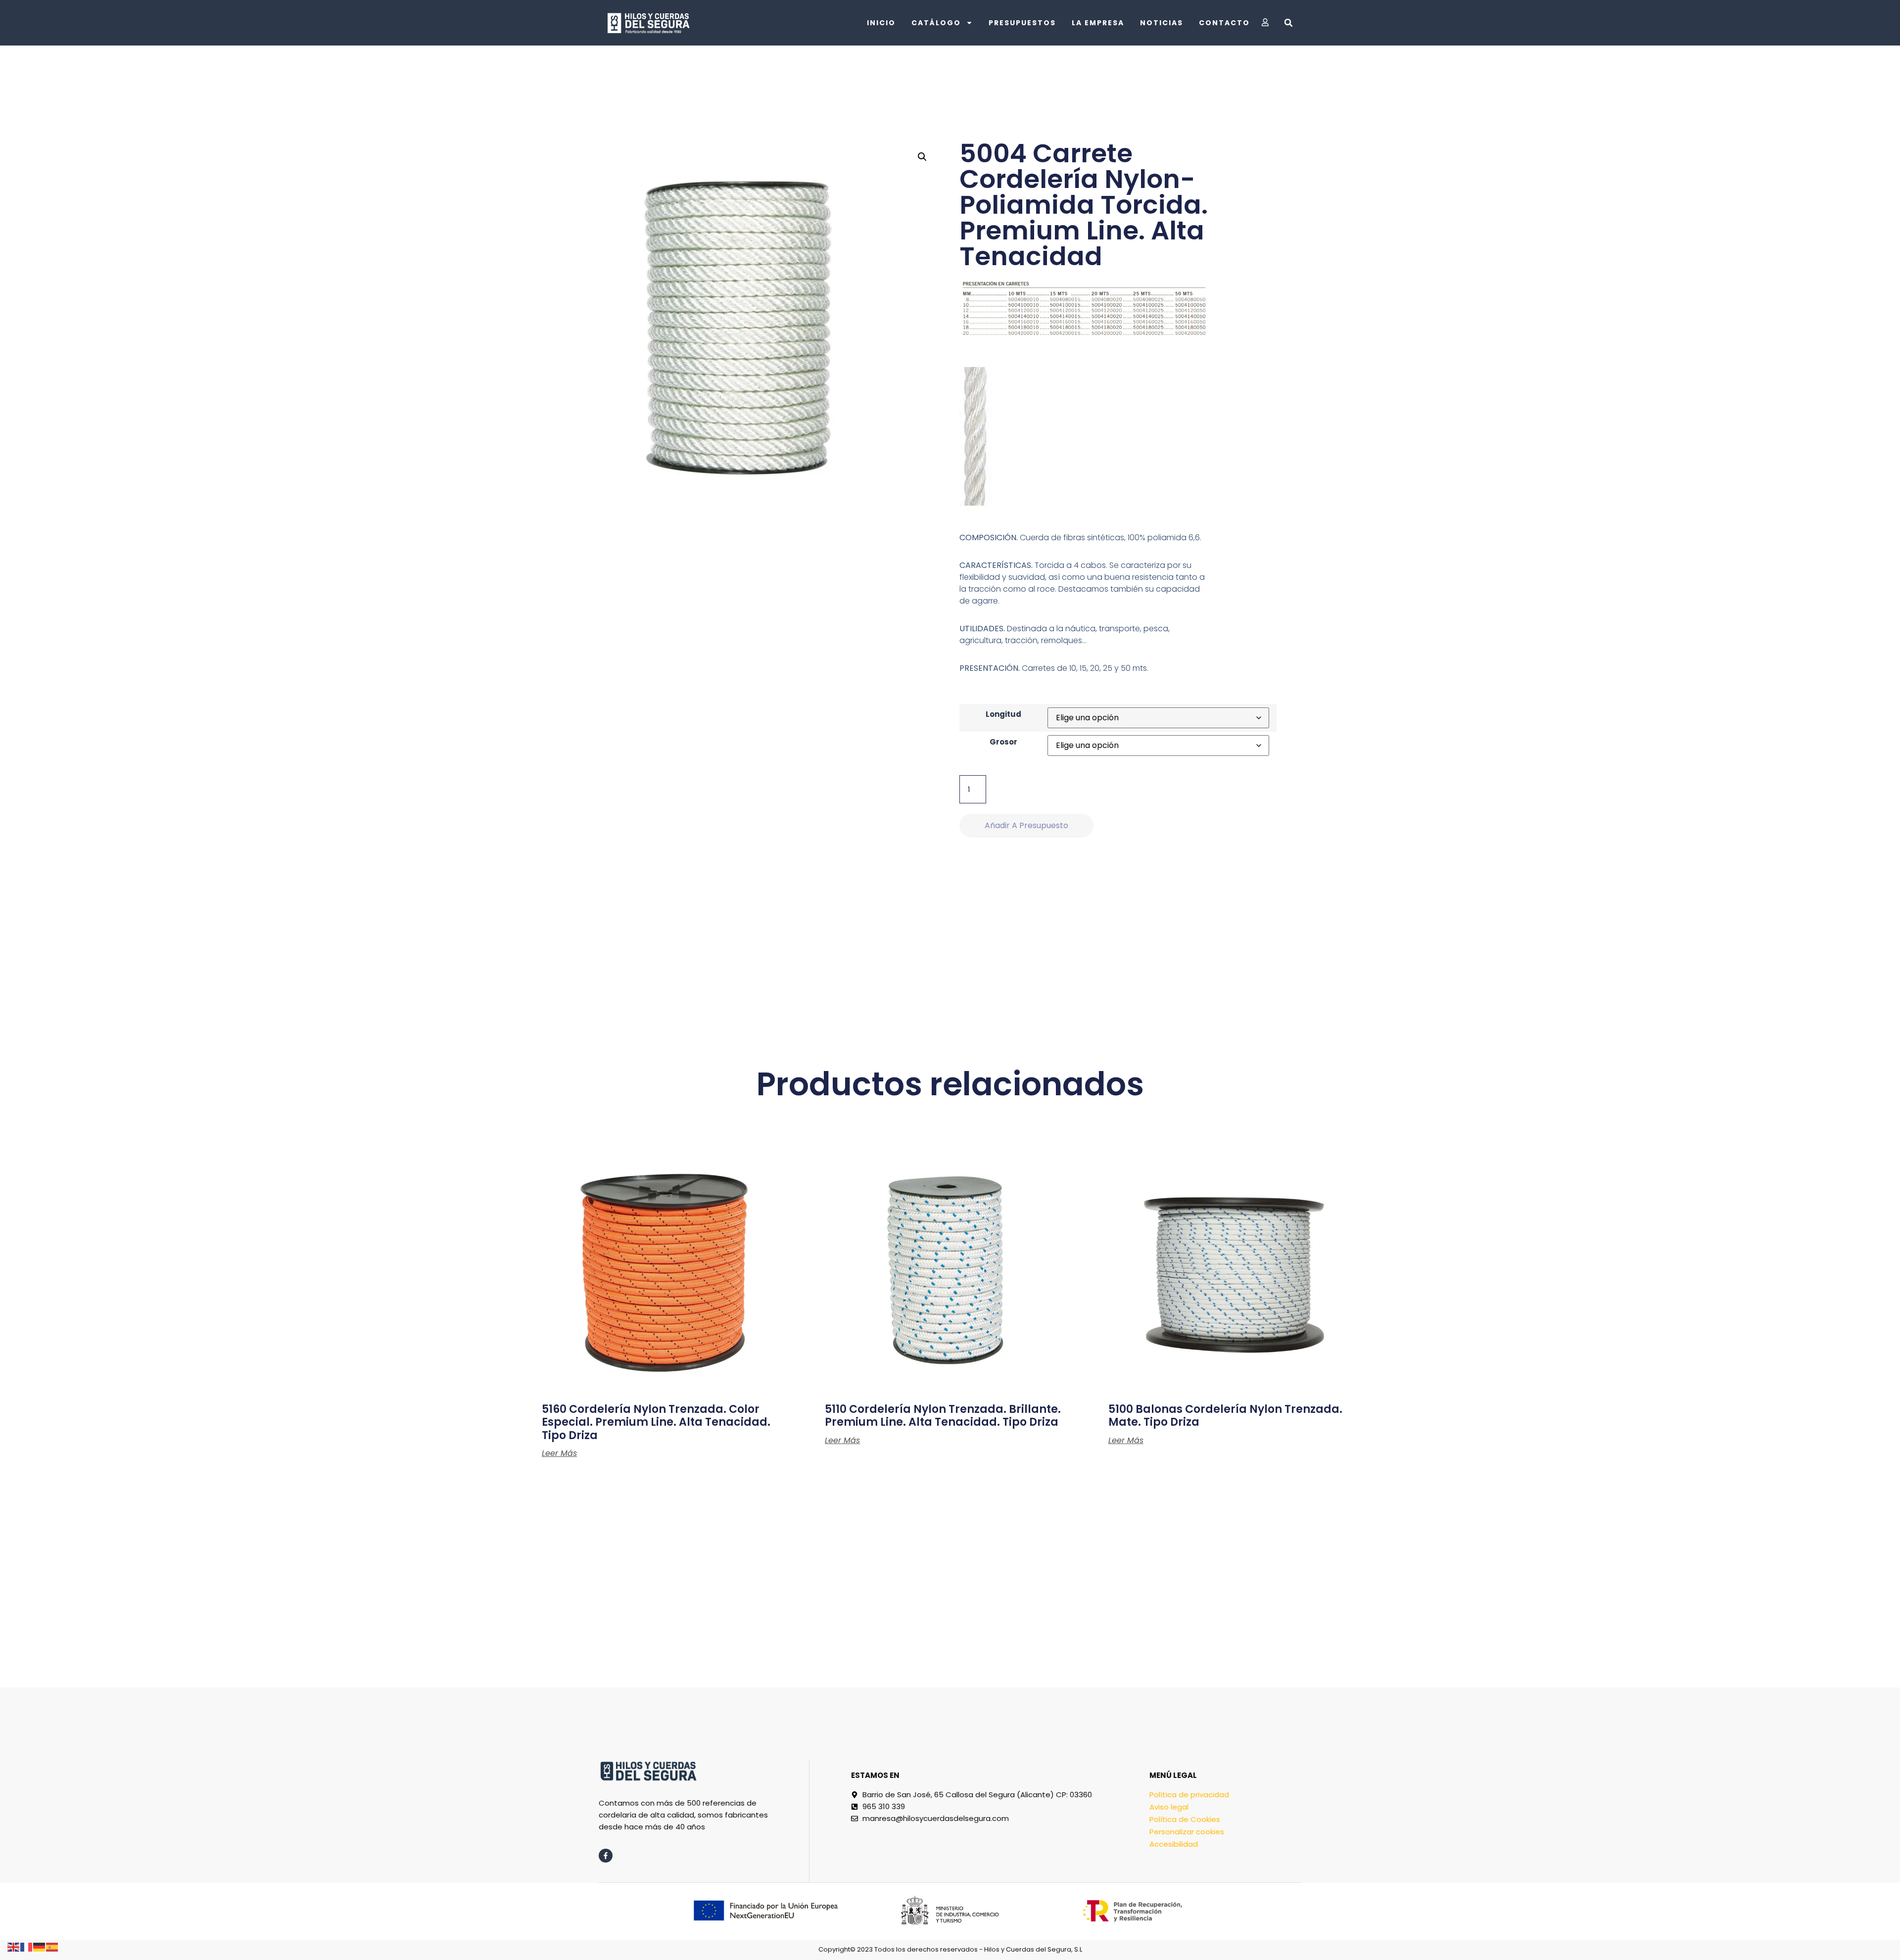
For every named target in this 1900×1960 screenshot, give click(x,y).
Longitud (1003, 714)
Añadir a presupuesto (1026, 825)
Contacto (1224, 23)
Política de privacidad (1189, 1795)
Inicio (881, 23)
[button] (1288, 23)
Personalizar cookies (1187, 1832)
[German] (40, 1946)
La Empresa (1098, 23)
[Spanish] (52, 1946)
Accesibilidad (1174, 1844)
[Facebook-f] (606, 1856)
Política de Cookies (1185, 1819)
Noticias (1162, 23)
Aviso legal (1169, 1807)
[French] (27, 1946)
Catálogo (936, 23)
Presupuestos (1022, 23)
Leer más (559, 1453)
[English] (14, 1946)
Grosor (1003, 742)
